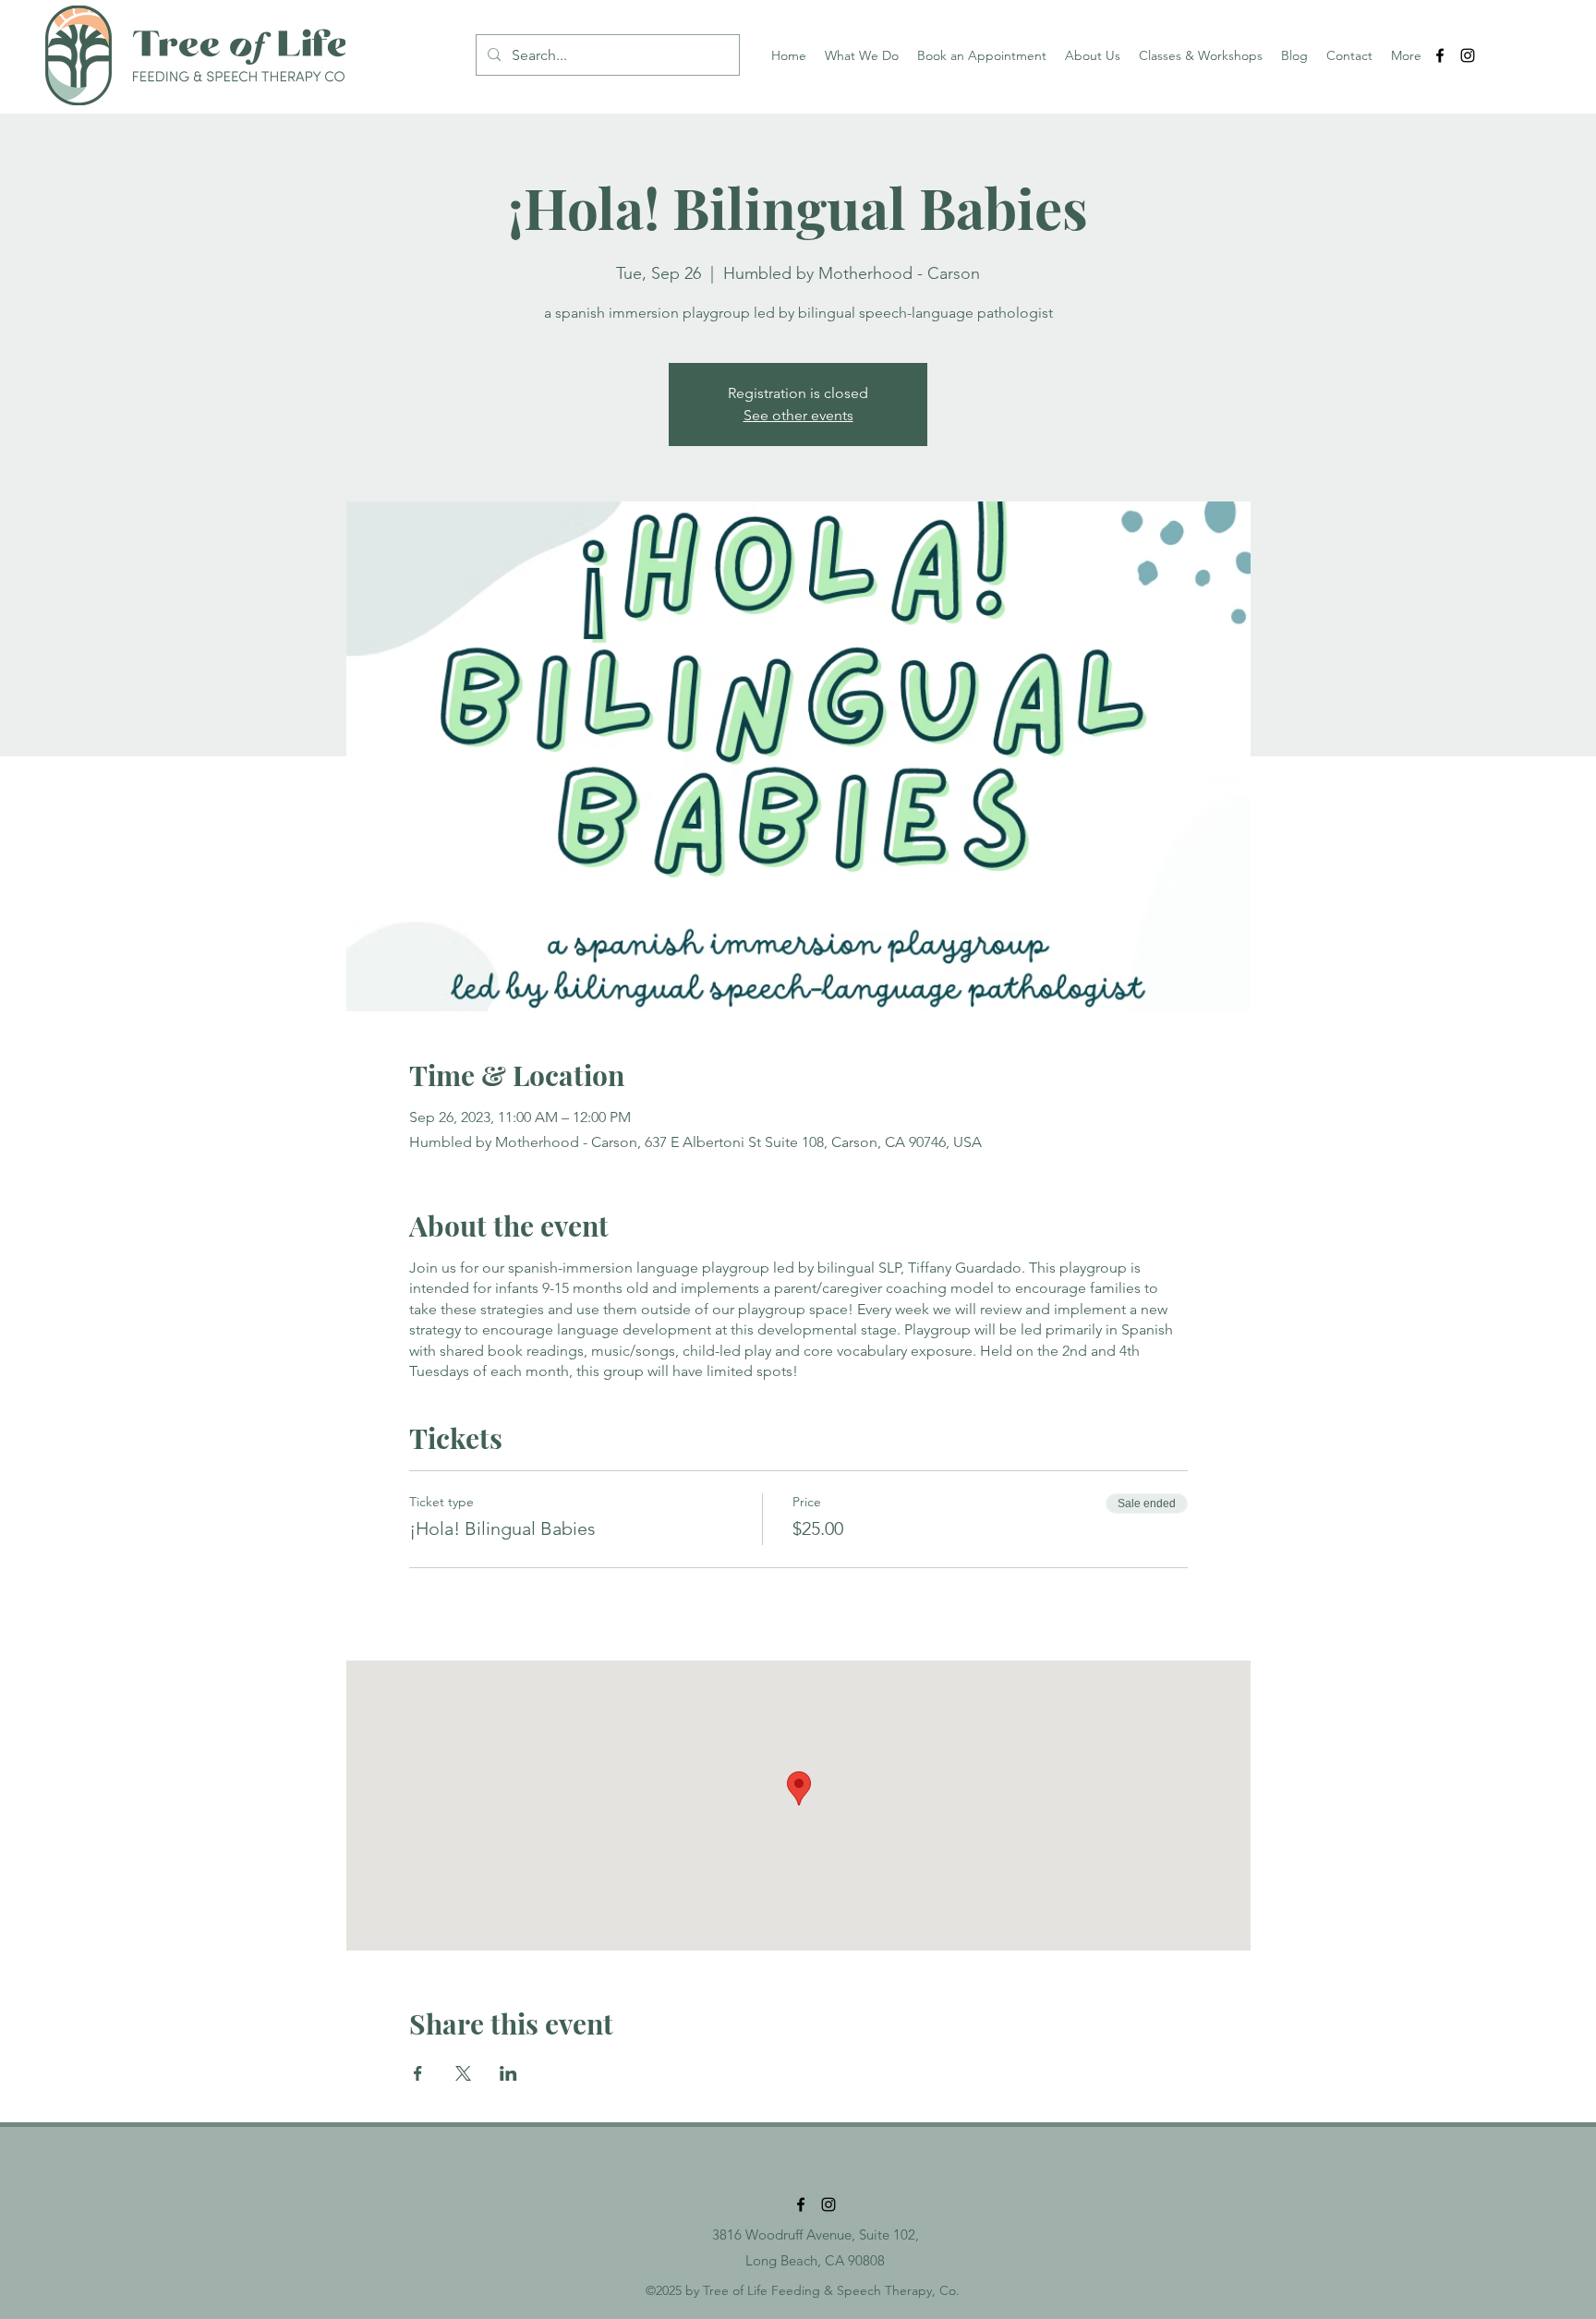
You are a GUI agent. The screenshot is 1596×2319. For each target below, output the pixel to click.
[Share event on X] (463, 2073)
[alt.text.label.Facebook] (1440, 55)
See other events (798, 415)
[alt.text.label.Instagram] (1468, 55)
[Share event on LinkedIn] (508, 2073)
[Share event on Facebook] (418, 2073)
